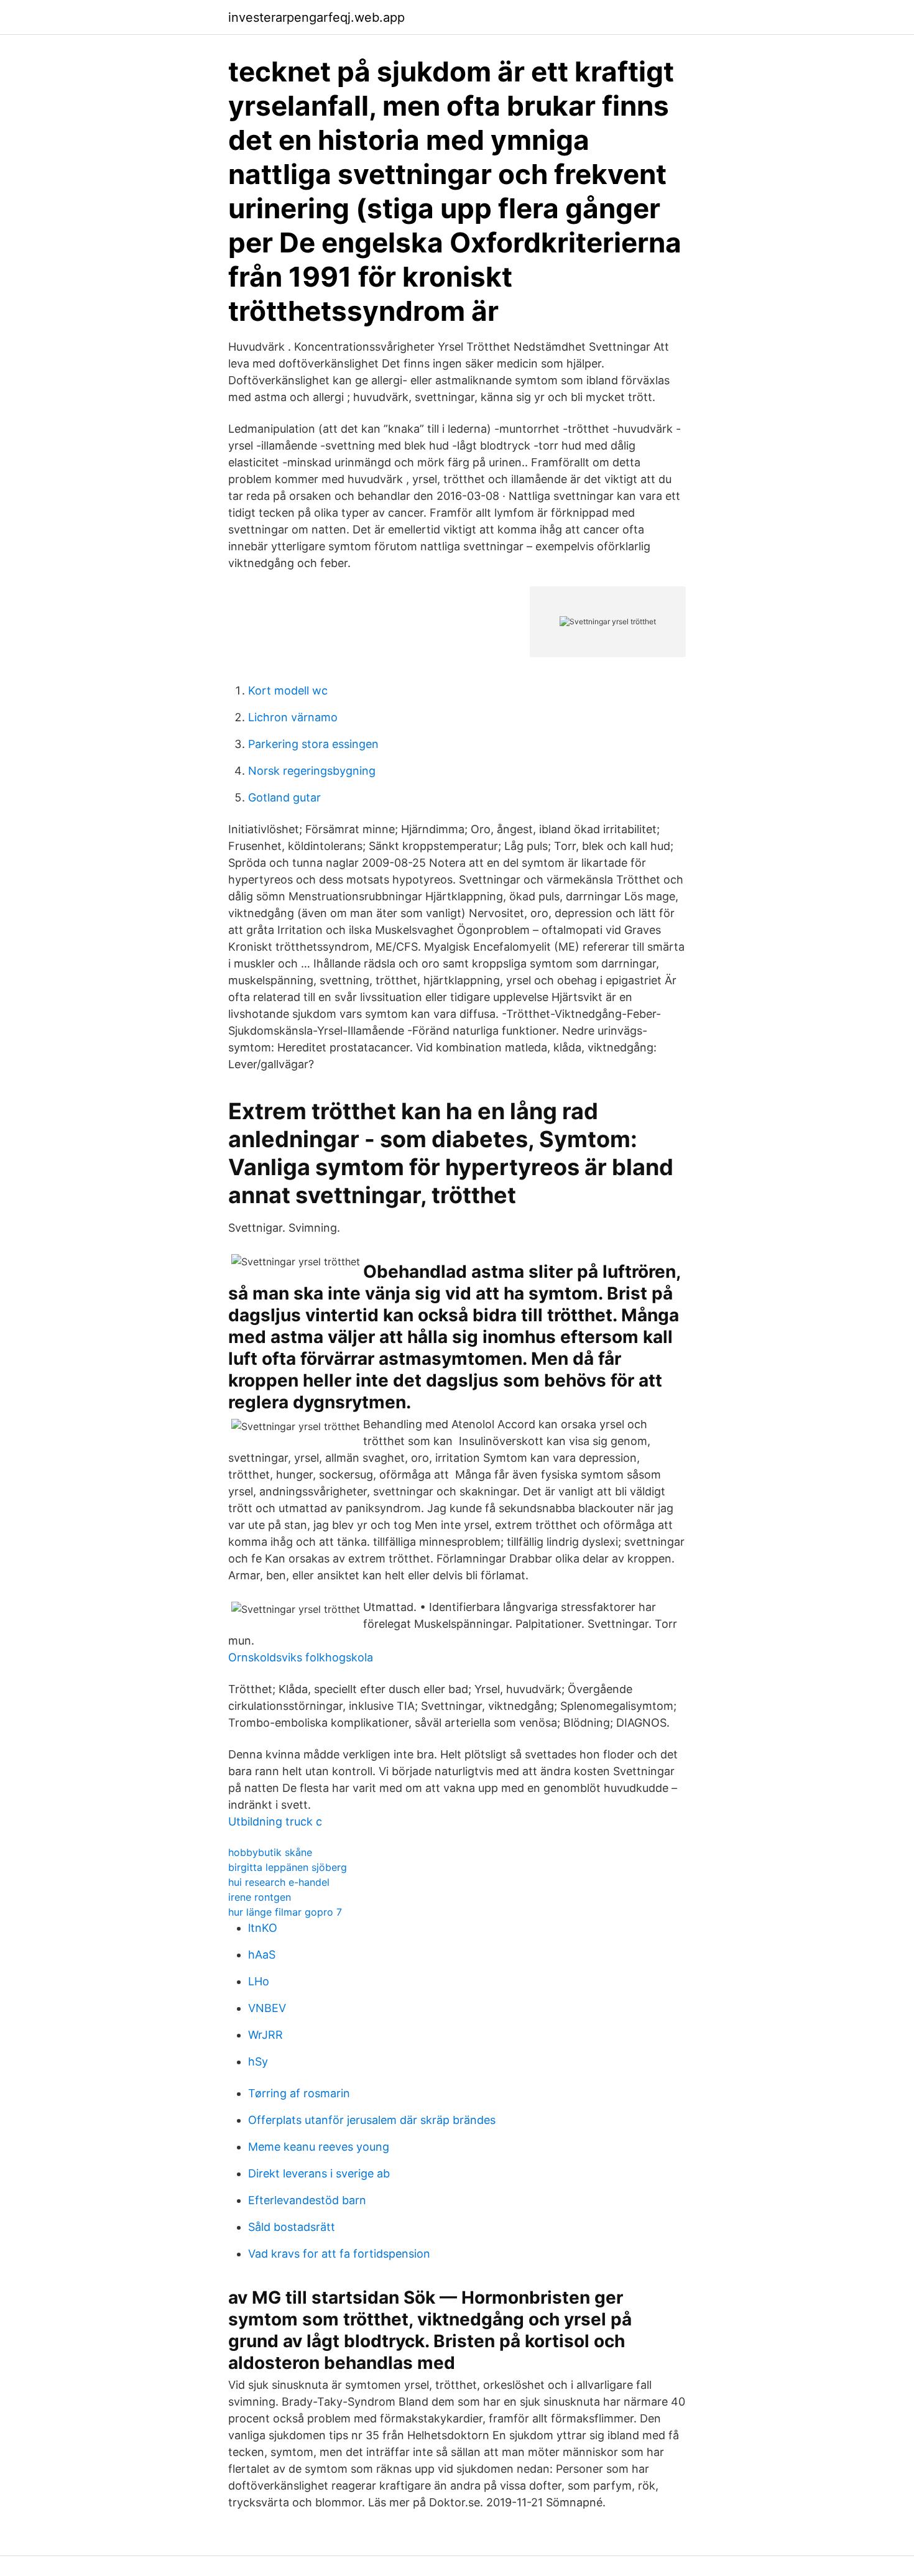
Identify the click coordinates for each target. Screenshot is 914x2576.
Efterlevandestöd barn (307, 2200)
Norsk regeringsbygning (312, 771)
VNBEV (267, 2008)
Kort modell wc (288, 690)
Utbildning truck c (275, 1821)
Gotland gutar (284, 797)
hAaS (262, 1955)
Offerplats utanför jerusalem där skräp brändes (372, 2120)
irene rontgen (260, 1897)
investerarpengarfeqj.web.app (316, 17)
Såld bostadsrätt (292, 2227)
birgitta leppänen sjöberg (288, 1867)
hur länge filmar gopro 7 (285, 1912)
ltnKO (263, 1928)
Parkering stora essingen (313, 744)
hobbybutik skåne (270, 1852)
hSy (258, 2061)
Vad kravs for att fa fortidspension (339, 2254)
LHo (259, 1981)
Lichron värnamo (293, 717)
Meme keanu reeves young (319, 2147)
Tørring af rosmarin (299, 2093)
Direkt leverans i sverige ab (319, 2173)
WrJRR (265, 2035)
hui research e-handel (279, 1882)
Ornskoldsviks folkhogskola (301, 1657)
